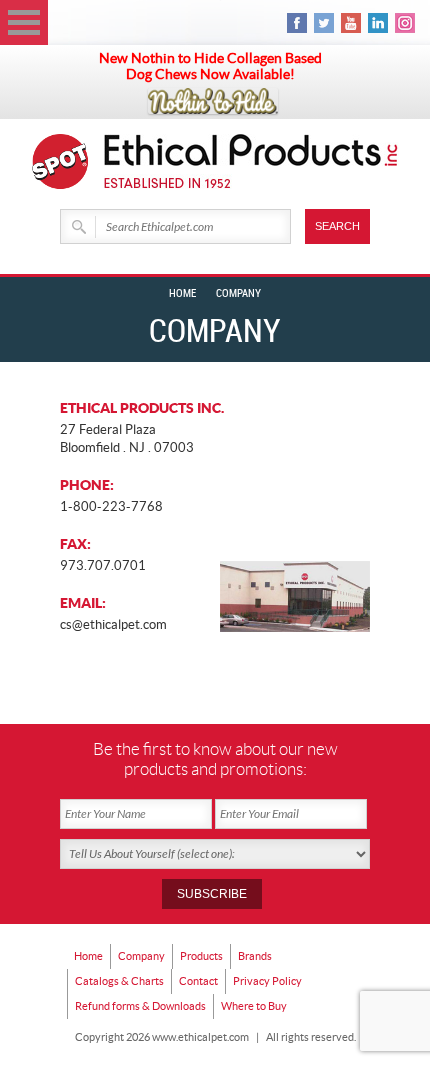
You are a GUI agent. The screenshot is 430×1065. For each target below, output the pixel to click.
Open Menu (24, 22)
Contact (198, 981)
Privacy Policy (267, 981)
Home (182, 294)
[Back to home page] (251, 161)
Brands (255, 956)
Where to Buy (254, 1006)
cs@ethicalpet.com (113, 624)
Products (201, 956)
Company (141, 956)
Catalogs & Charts (119, 981)
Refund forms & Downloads (140, 1006)
